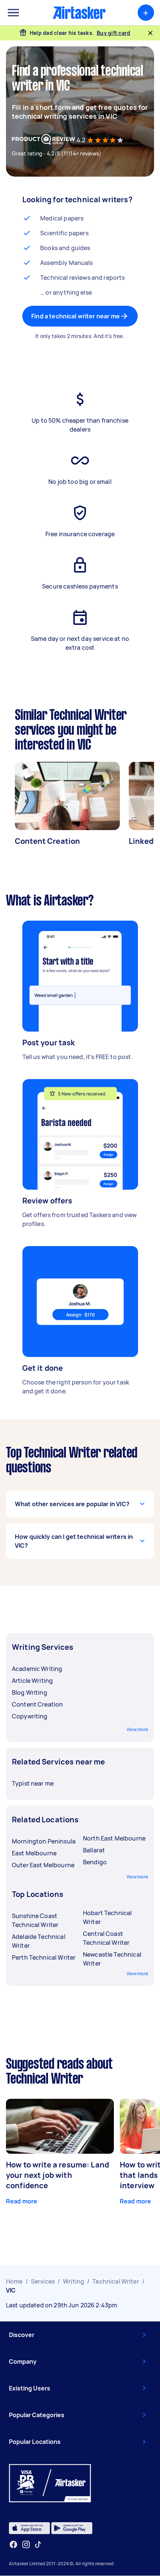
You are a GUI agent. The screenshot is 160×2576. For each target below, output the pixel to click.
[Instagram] (26, 2545)
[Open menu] (13, 13)
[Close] (150, 33)
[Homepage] (79, 13)
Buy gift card (113, 33)
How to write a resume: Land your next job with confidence (57, 2175)
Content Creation (47, 841)
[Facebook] (13, 2544)
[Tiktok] (38, 2544)
